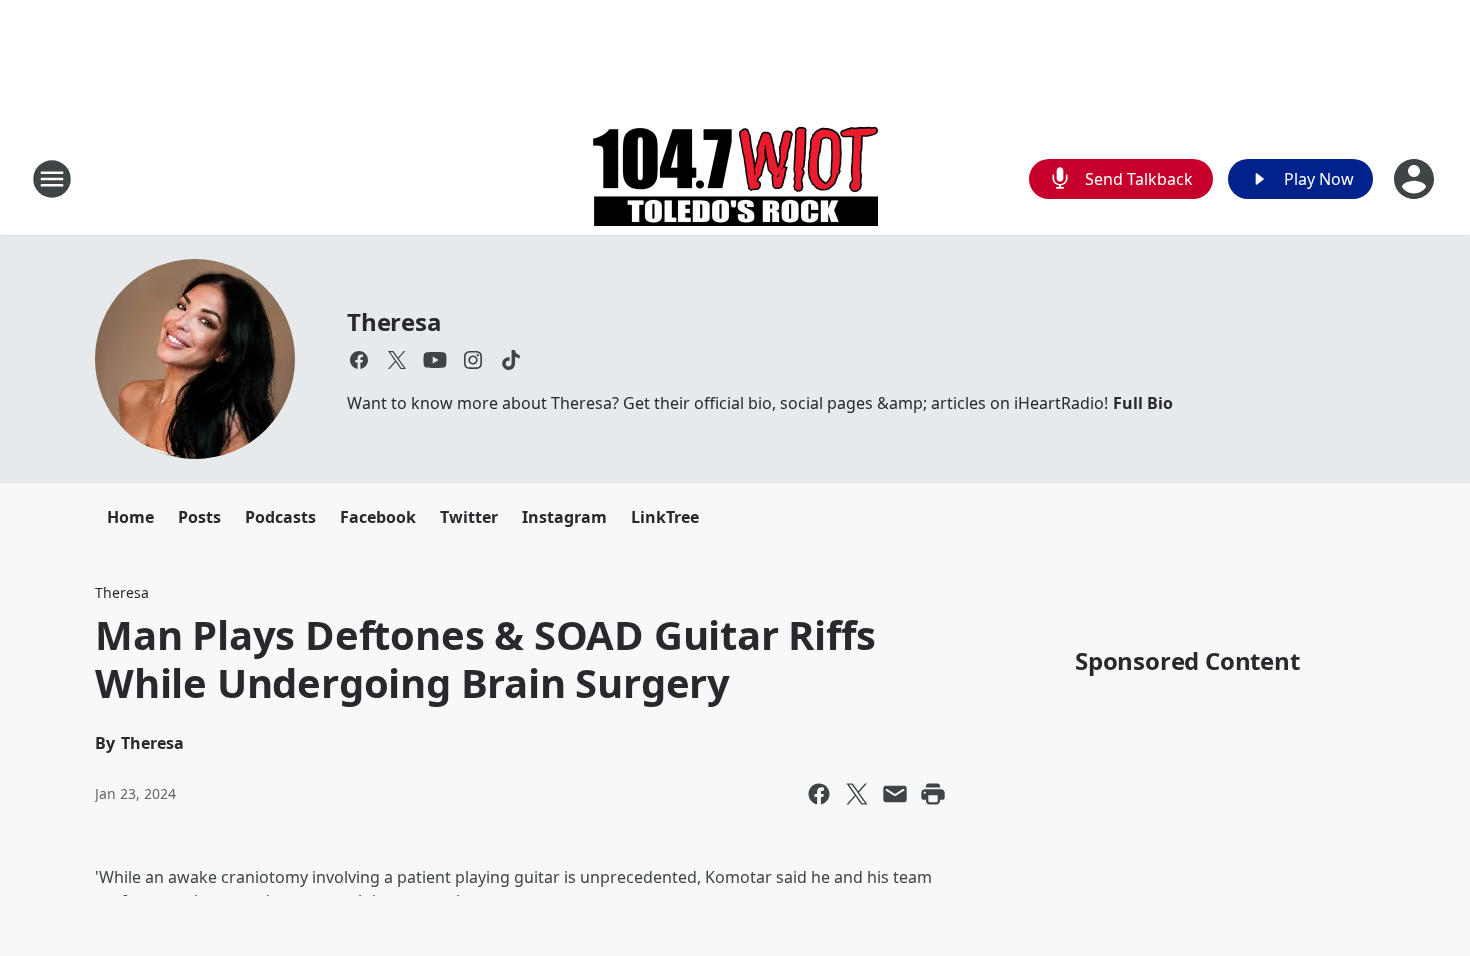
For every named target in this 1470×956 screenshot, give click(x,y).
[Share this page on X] (857, 794)
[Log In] (1416, 179)
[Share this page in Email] (895, 794)
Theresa (394, 321)
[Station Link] (735, 178)
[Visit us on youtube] (435, 360)
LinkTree (665, 517)
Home (130, 517)
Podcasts (280, 517)
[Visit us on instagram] (473, 360)
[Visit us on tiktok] (511, 360)
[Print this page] (933, 794)
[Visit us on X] (397, 360)
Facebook (378, 517)
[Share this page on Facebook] (819, 794)
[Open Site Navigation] (52, 179)
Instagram (564, 517)
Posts (199, 517)
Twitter (469, 517)
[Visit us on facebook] (359, 360)
